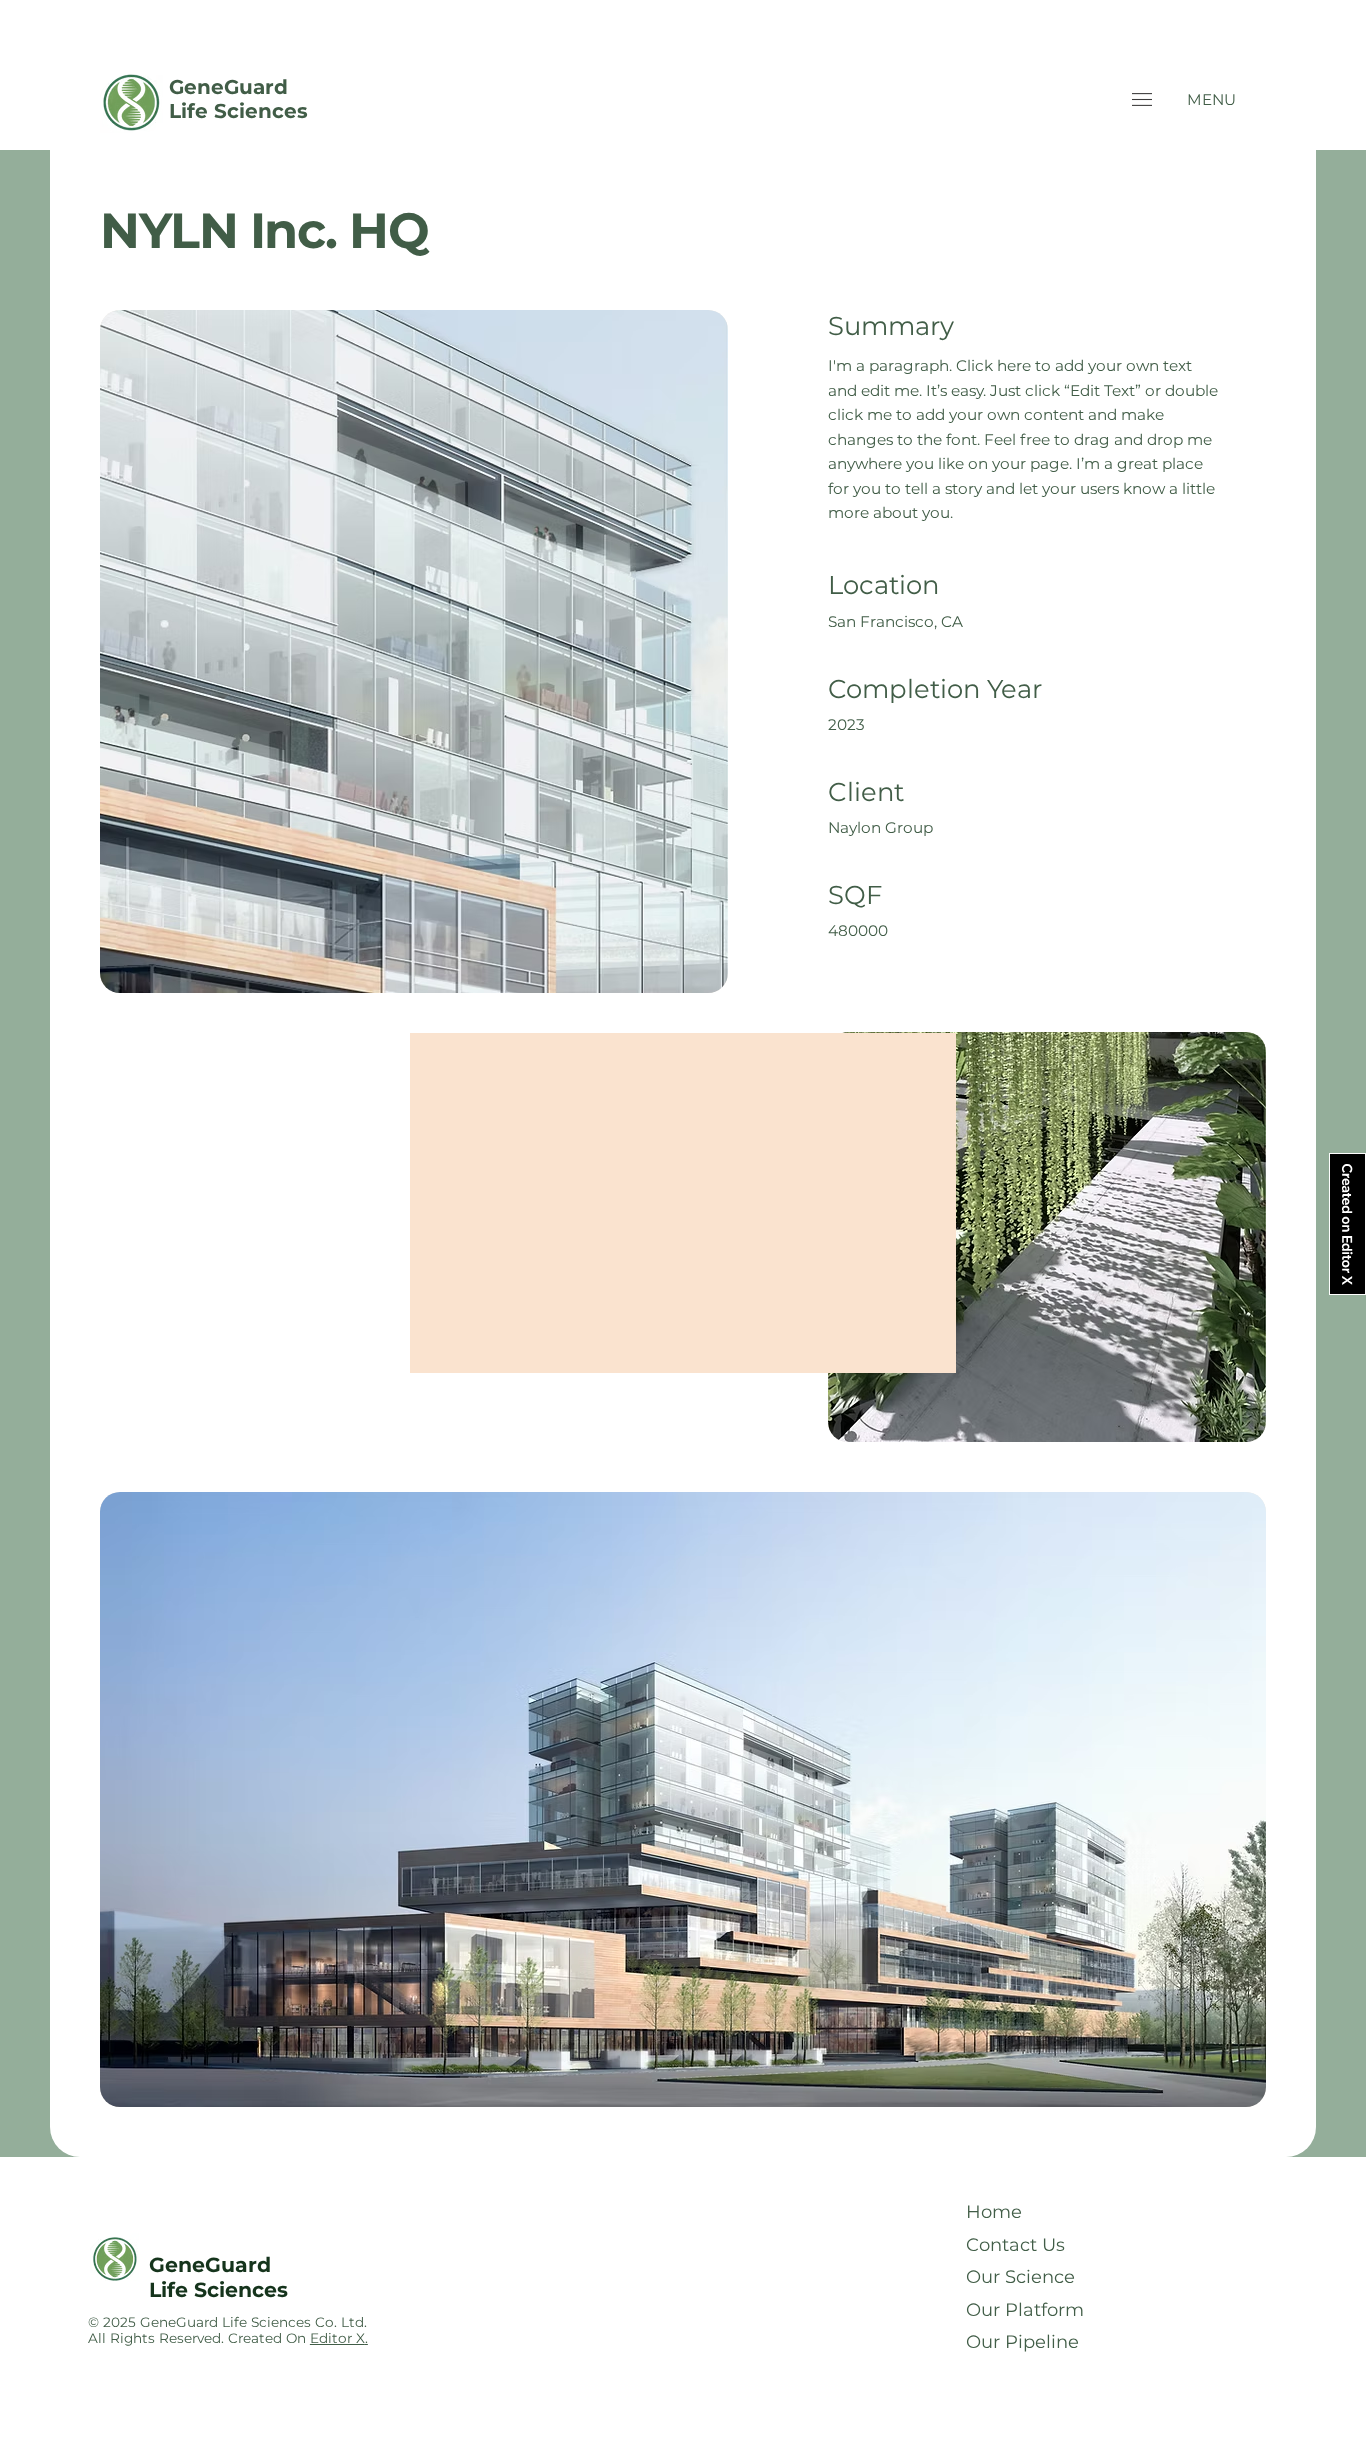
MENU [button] (1211, 99)
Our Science (1020, 2277)
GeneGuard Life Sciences (238, 99)
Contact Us (1015, 2245)
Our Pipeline (1022, 2342)
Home (994, 2212)
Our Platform (1025, 2310)
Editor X (337, 2338)
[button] (1142, 99)
